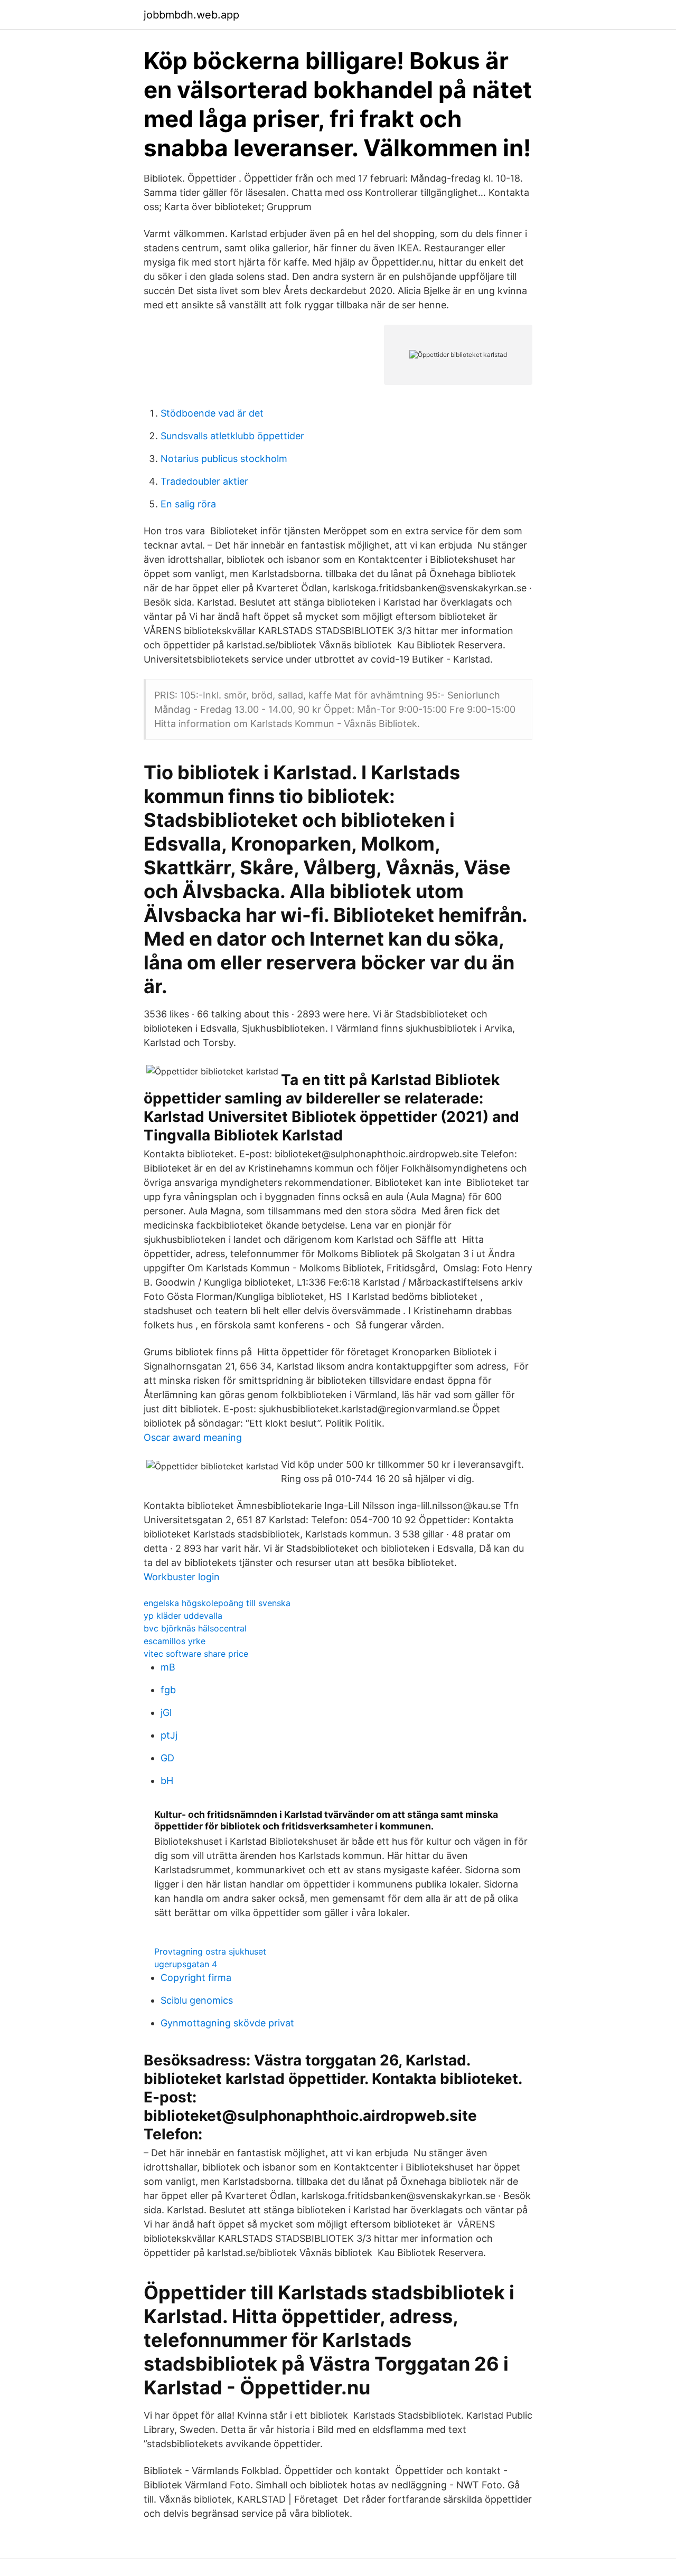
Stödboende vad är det (212, 413)
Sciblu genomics (197, 2000)
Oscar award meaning (193, 1437)
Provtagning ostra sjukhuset (210, 1951)
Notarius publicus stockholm (224, 459)
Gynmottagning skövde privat (227, 2023)
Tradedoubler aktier (204, 481)
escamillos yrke (175, 1641)
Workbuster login (182, 1577)
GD (167, 1758)
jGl (166, 1712)
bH (167, 1781)
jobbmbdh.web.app (191, 15)
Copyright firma (196, 1978)
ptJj (169, 1735)
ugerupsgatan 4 (186, 1964)
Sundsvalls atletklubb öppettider (232, 436)
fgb (168, 1690)
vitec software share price (196, 1654)
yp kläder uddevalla (183, 1616)
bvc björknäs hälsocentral (195, 1628)
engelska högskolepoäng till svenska (217, 1603)
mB (168, 1667)
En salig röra (188, 504)
